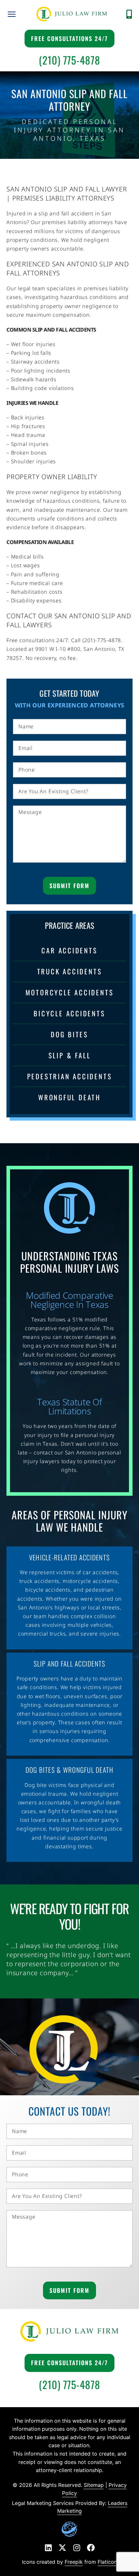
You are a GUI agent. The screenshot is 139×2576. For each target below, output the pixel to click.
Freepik (74, 2562)
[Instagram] (77, 2548)
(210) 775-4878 (69, 60)
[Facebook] (91, 2548)
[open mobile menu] (12, 14)
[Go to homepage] (72, 14)
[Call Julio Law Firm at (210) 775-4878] (129, 14)
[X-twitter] (62, 2548)
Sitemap (94, 2485)
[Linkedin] (48, 2548)
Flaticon (107, 2562)
